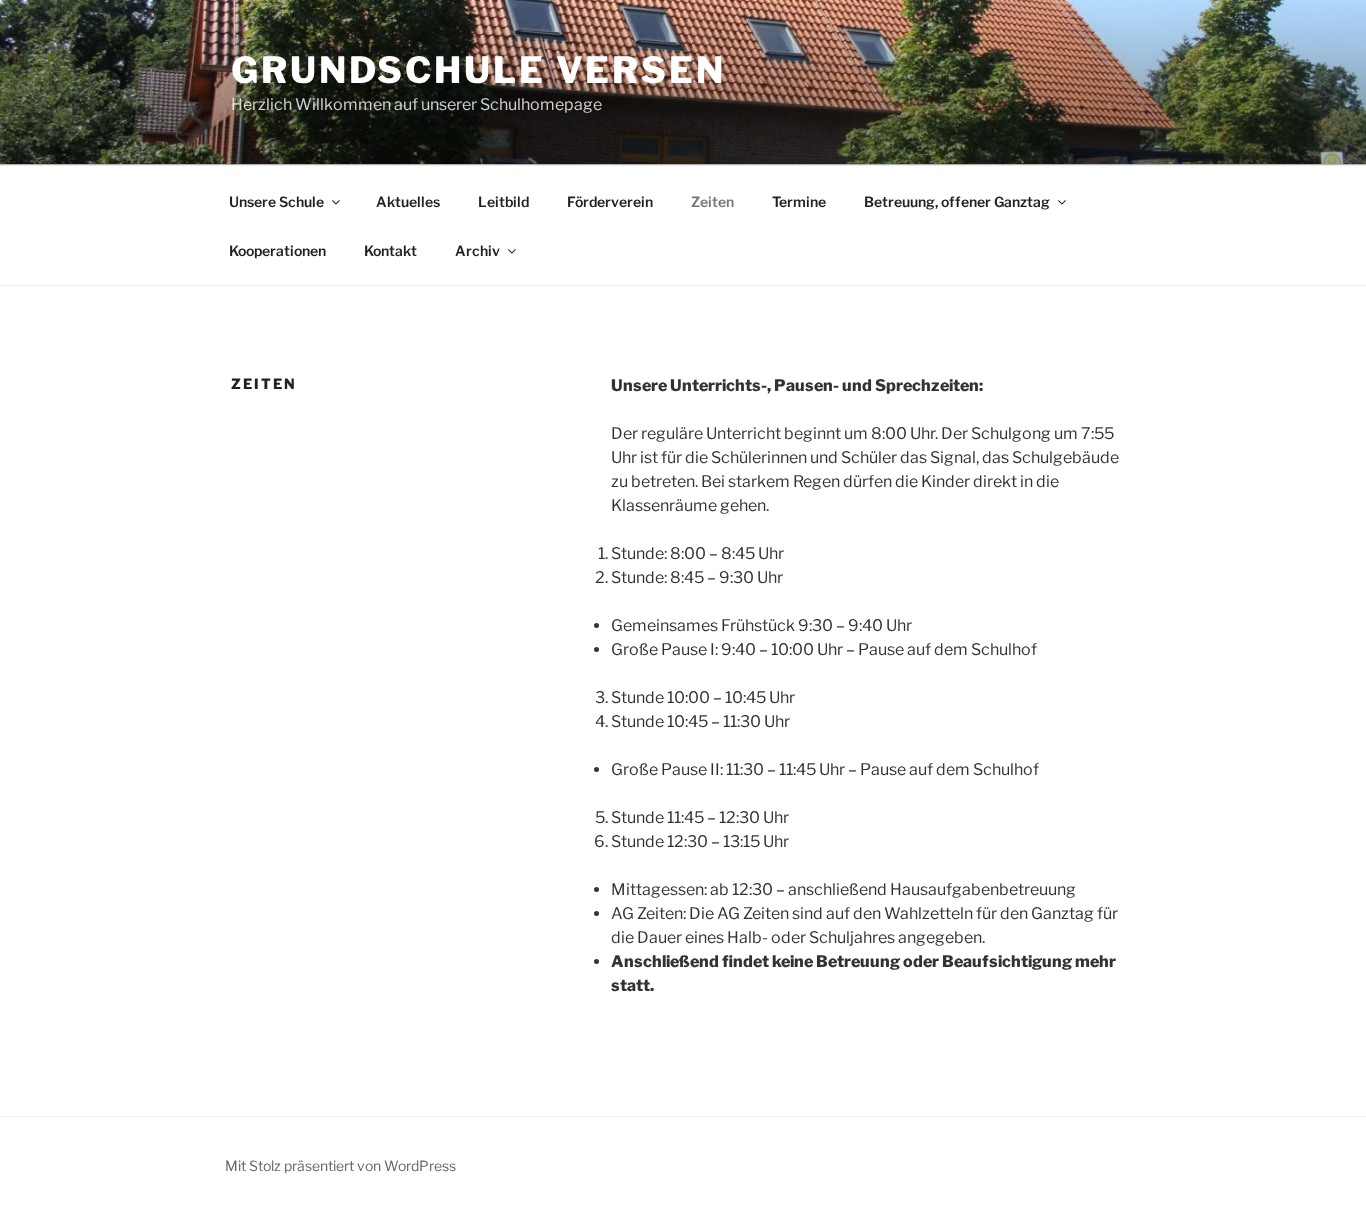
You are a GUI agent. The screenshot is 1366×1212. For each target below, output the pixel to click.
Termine (799, 201)
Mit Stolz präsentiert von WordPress (340, 1165)
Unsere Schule (276, 201)
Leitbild (503, 201)
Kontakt (390, 250)
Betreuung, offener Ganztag (957, 201)
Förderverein (610, 201)
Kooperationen (277, 250)
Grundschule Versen (478, 70)
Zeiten (712, 201)
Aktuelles (408, 201)
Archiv (477, 250)
